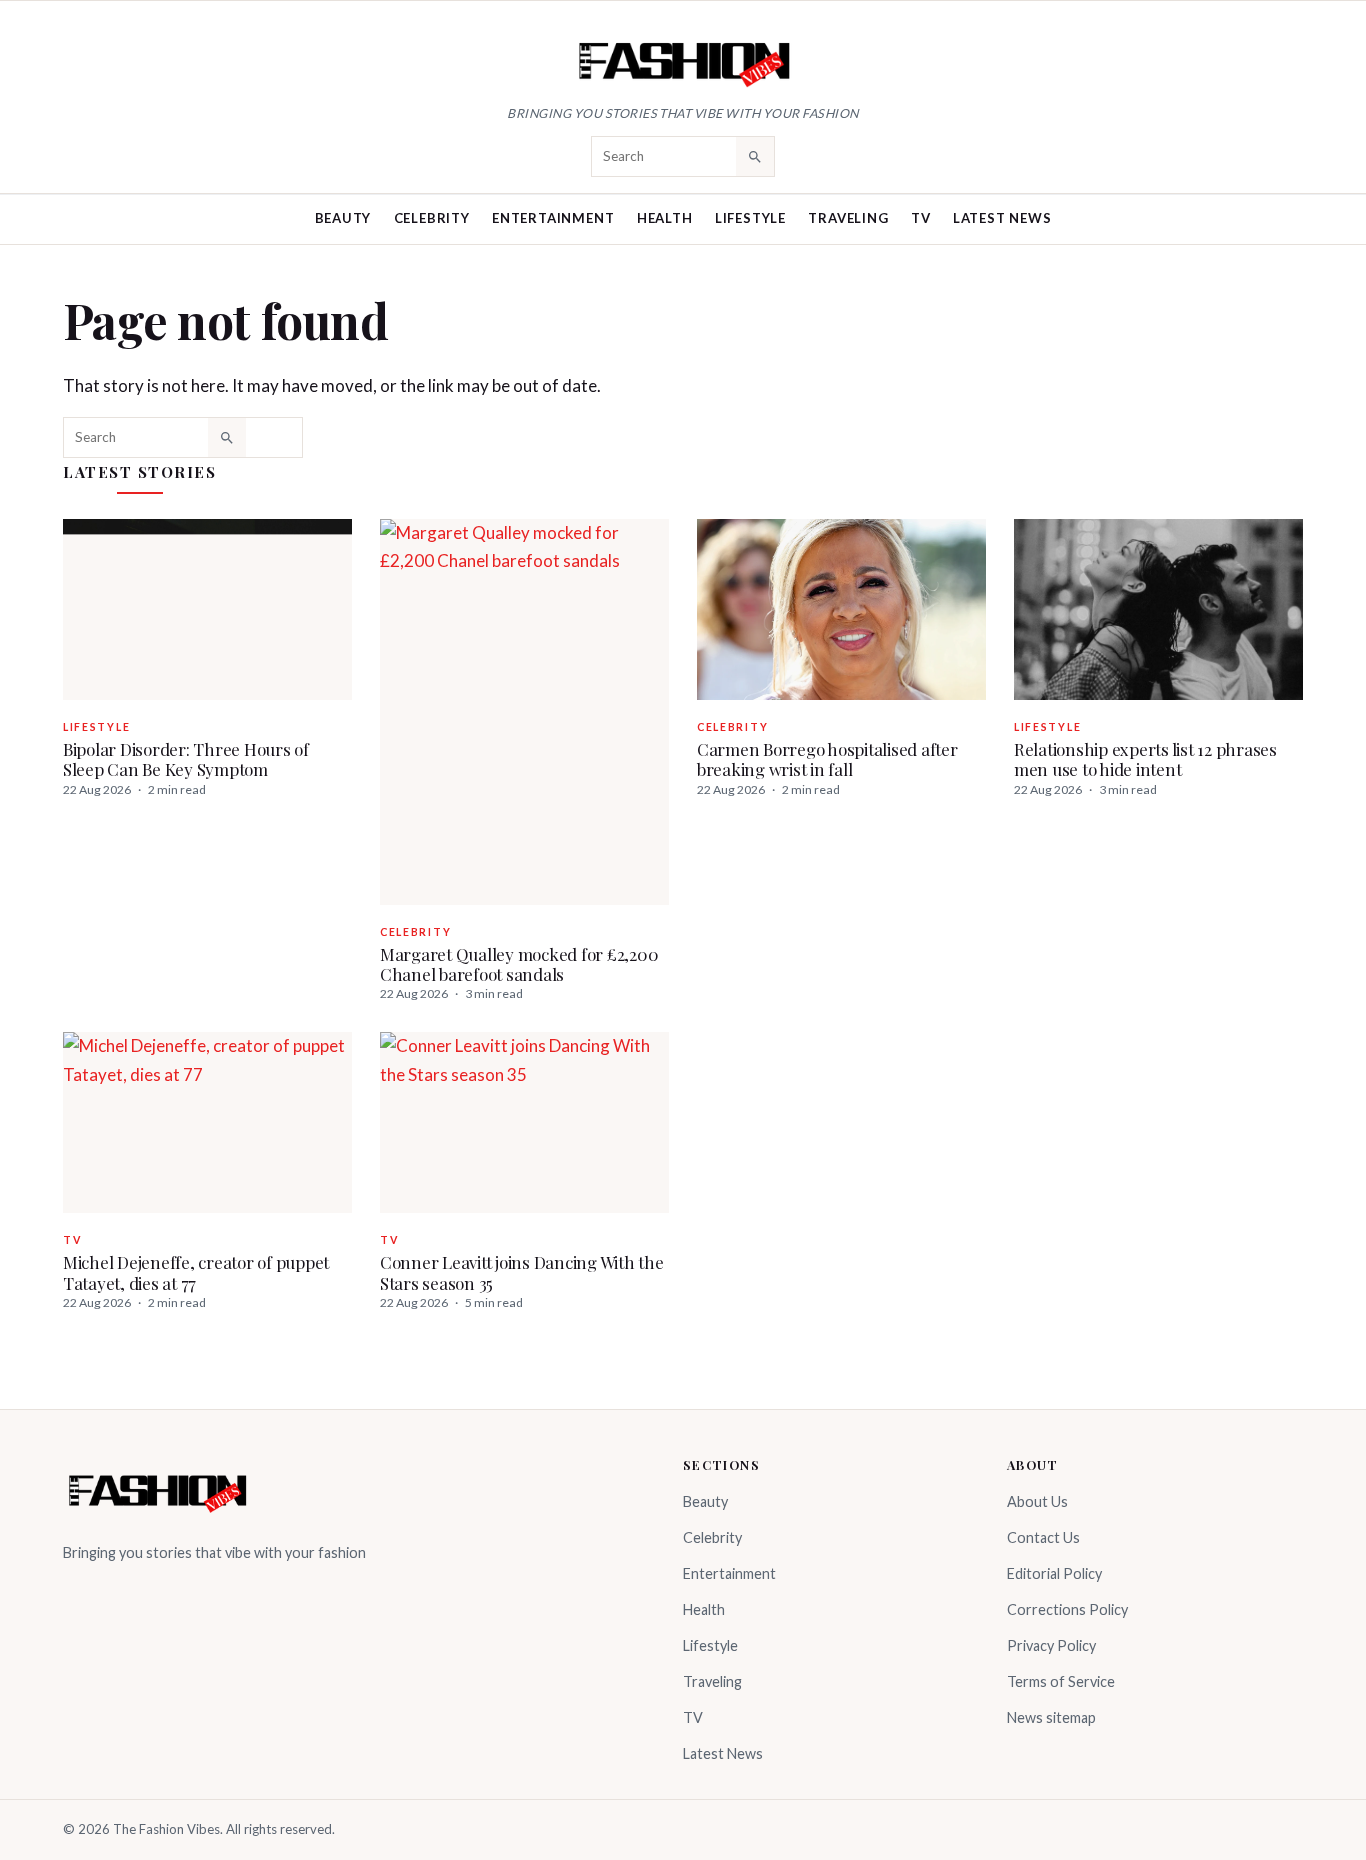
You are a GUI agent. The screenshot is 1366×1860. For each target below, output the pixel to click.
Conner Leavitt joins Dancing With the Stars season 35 (522, 1272)
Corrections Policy (1067, 1609)
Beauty (343, 218)
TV (921, 218)
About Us (1037, 1501)
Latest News (1002, 218)
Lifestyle (750, 218)
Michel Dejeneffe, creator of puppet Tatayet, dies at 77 (196, 1272)
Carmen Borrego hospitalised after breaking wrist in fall (827, 759)
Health (665, 218)
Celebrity (432, 218)
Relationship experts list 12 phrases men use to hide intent (1145, 759)
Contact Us (1043, 1537)
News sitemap (1051, 1717)
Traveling (848, 218)
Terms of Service (1061, 1681)
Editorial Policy (1054, 1573)
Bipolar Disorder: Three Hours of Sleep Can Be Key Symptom (186, 759)
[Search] (755, 156)
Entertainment (553, 218)
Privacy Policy (1051, 1645)
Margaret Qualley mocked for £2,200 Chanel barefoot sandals (519, 964)
